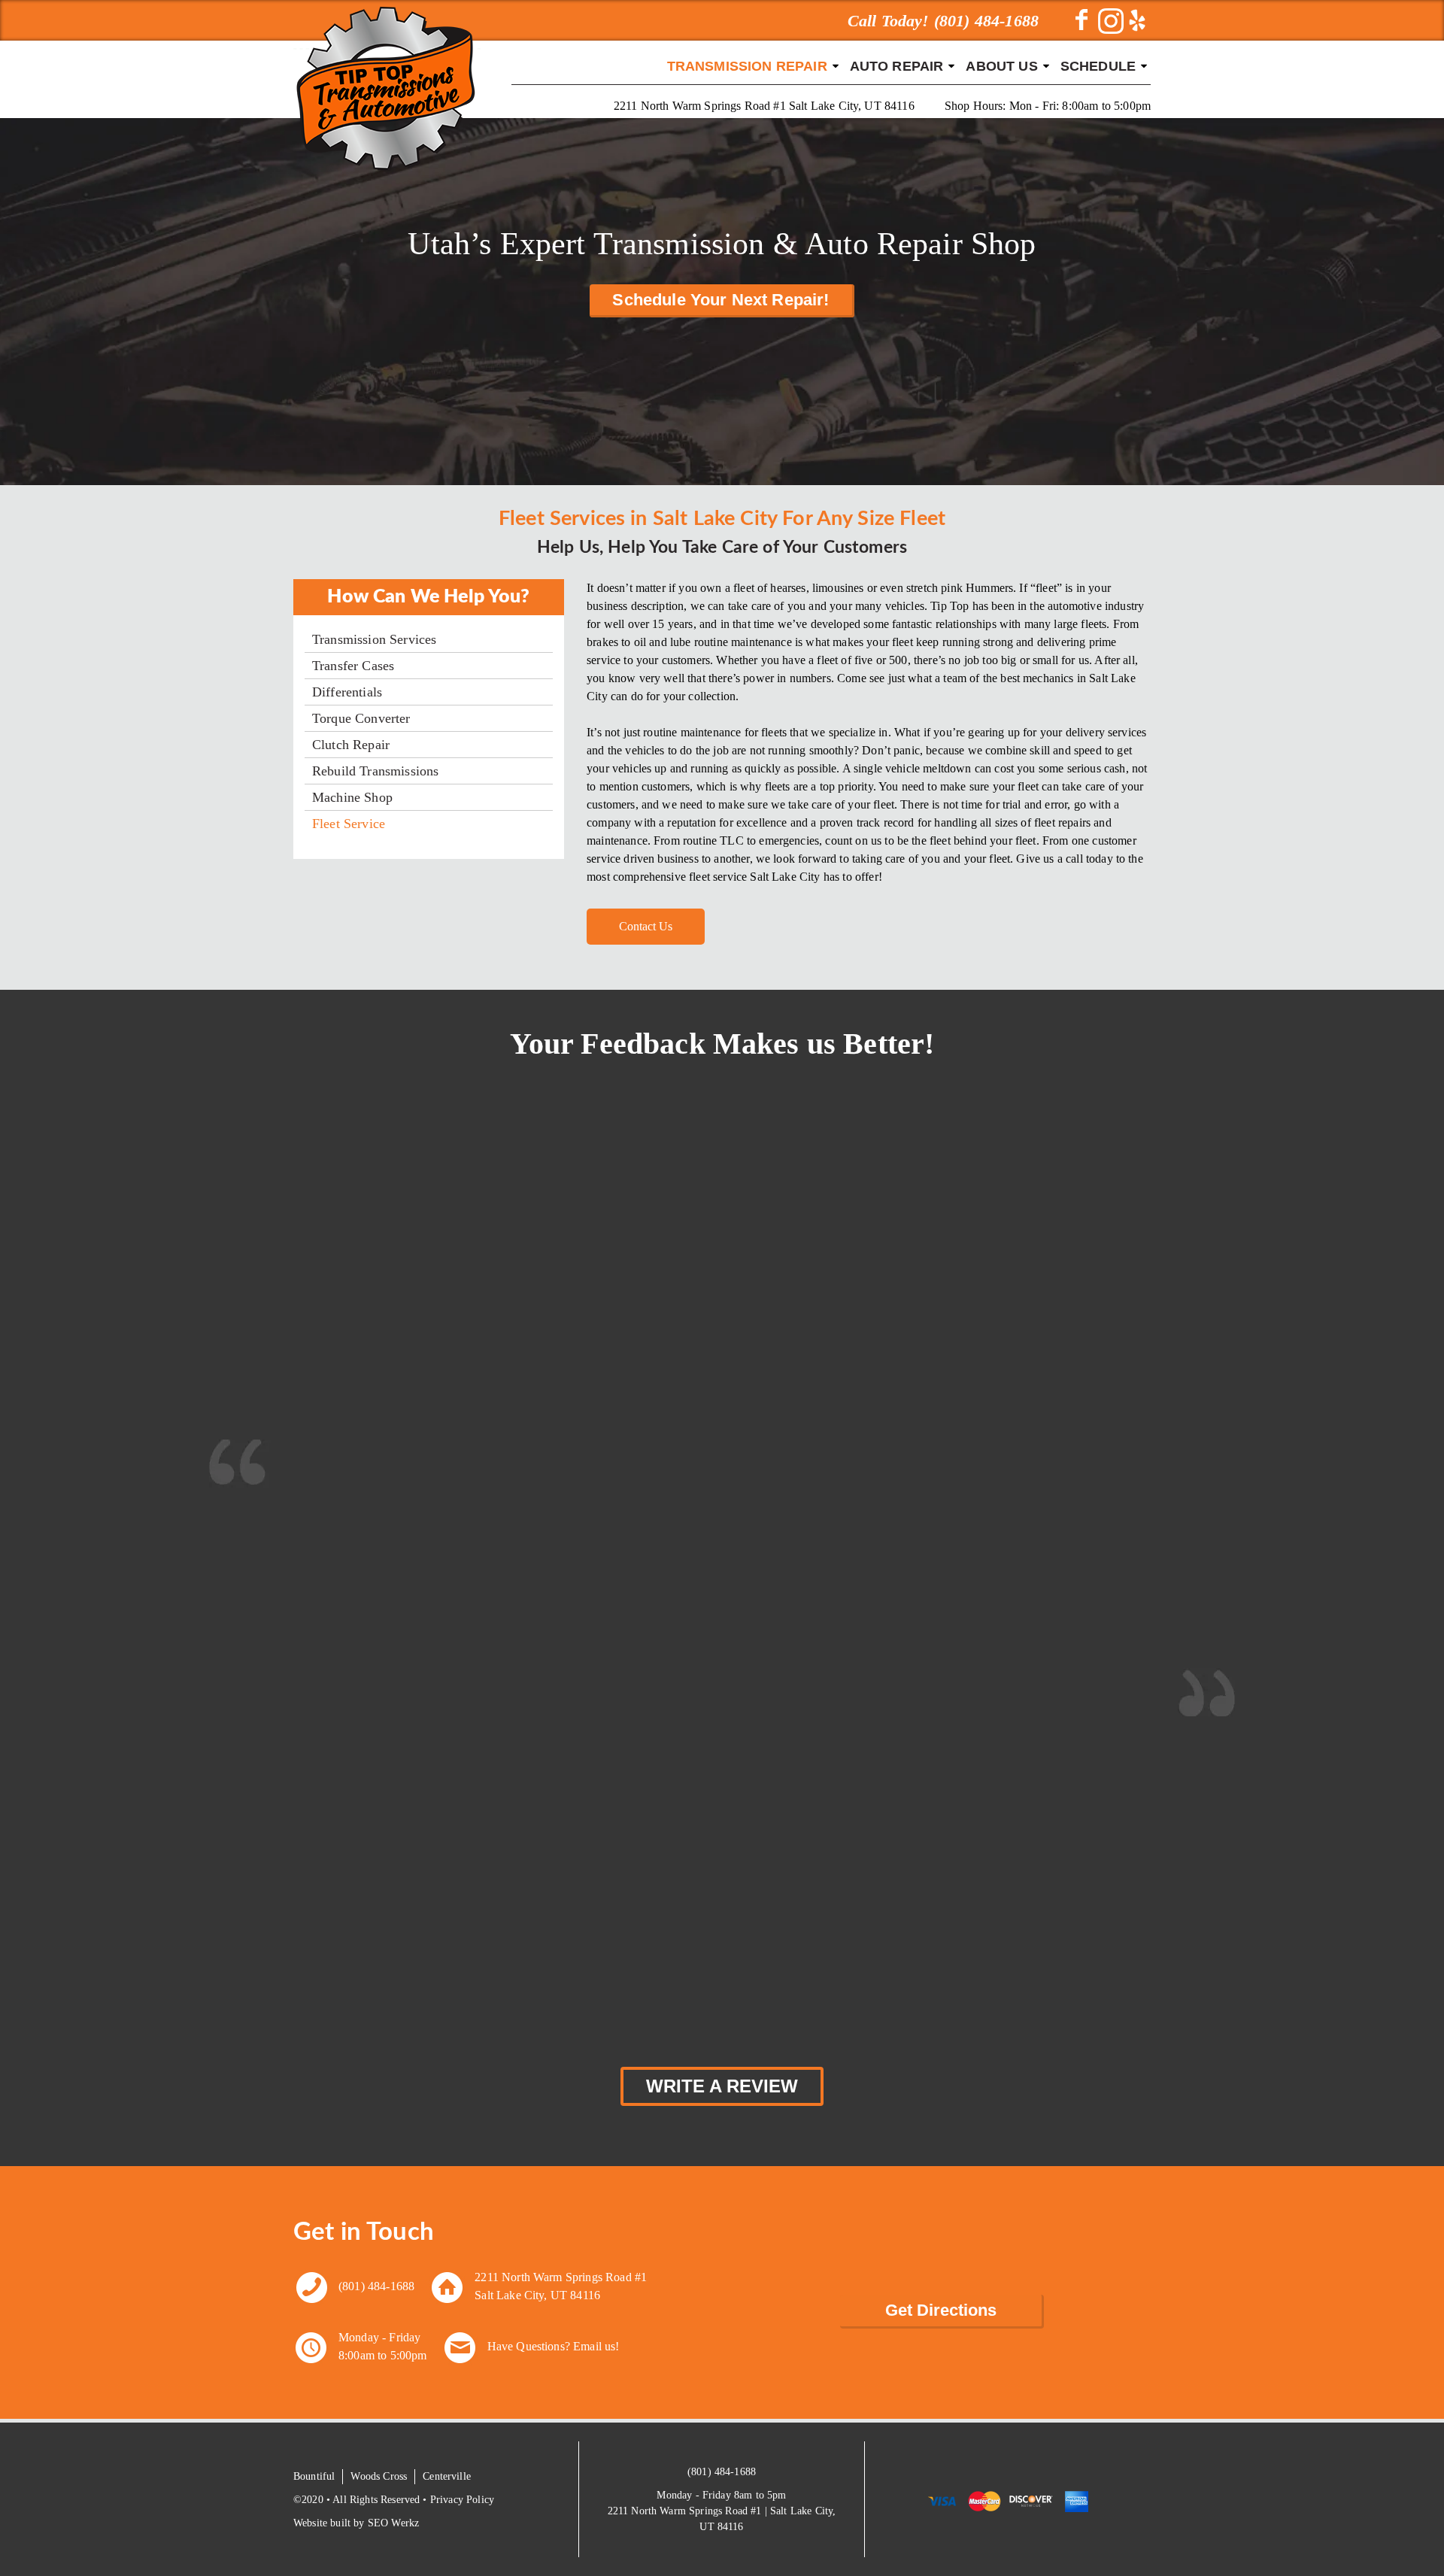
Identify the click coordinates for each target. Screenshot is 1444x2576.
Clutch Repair (351, 745)
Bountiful (314, 2476)
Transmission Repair (747, 66)
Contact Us (646, 926)
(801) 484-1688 (376, 2286)
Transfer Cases (353, 666)
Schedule (1098, 66)
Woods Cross (379, 2476)
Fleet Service (349, 824)
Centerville (447, 2476)
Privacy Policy (462, 2500)
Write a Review (722, 2086)
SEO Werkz (393, 2523)
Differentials (347, 692)
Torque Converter (361, 718)
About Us (1001, 66)
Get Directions (941, 2310)
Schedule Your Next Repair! (720, 300)
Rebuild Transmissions (375, 771)
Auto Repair (897, 66)
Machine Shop (352, 797)
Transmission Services (374, 639)
